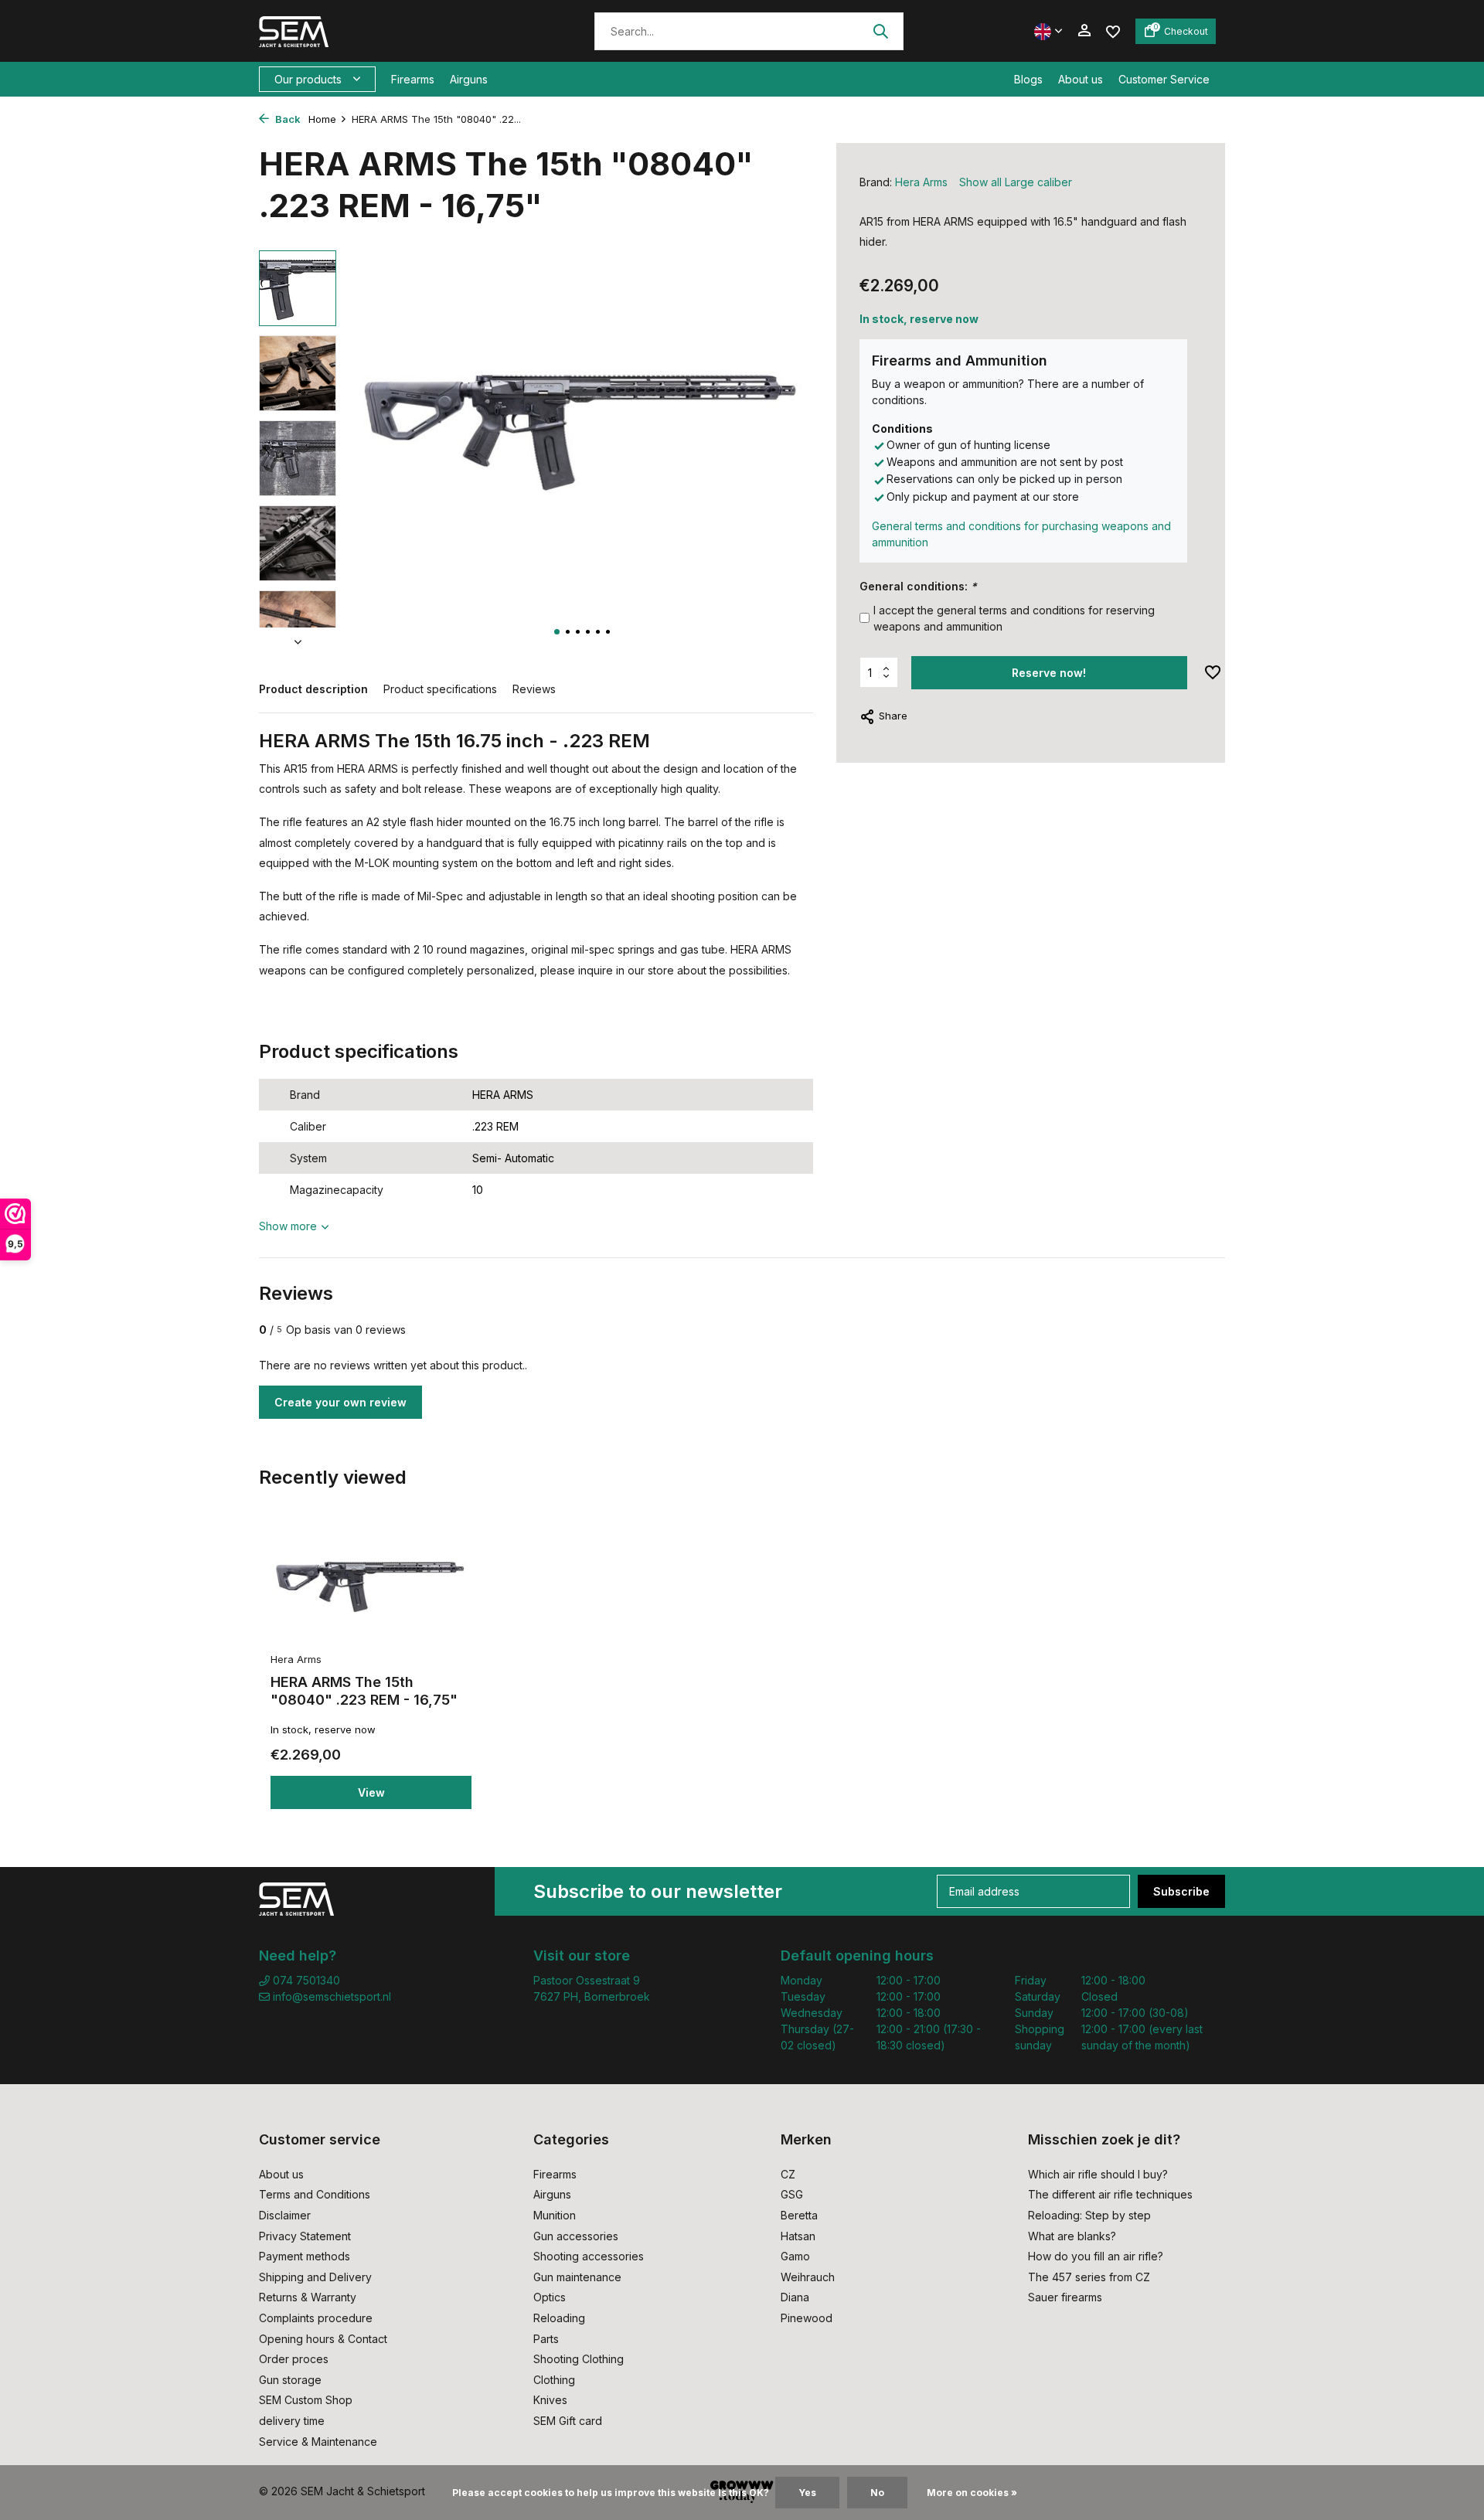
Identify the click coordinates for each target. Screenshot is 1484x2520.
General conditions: (918, 586)
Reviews (534, 689)
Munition (555, 2215)
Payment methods (305, 2256)
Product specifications (440, 689)
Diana (795, 2297)
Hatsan (798, 2236)
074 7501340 (305, 1980)
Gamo (795, 2256)
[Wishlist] (1113, 31)
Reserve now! (1049, 673)
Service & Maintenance (318, 2442)
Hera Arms (921, 182)
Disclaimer (285, 2215)
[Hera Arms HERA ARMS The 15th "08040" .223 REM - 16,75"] (371, 1586)
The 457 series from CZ (1089, 2277)
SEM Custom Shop (306, 2400)
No (877, 2493)
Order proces (294, 2359)
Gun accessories (576, 2236)
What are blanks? (1072, 2236)
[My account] (1084, 31)
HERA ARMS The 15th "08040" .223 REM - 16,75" (364, 1691)
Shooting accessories (589, 2256)
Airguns (469, 79)
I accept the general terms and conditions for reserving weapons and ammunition (1014, 618)
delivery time (292, 2421)
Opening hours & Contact (323, 2339)
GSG (792, 2194)
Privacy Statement (305, 2236)
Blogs (1028, 79)
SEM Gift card (568, 2421)
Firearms (413, 79)
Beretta (799, 2215)
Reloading (559, 2318)
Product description (313, 689)
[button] (557, 632)
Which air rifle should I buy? (1098, 2174)
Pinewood (807, 2318)
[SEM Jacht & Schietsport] (365, 31)
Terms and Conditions (315, 2194)
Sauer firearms (1065, 2297)
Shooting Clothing (579, 2359)
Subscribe (1181, 1891)
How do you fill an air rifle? (1096, 2256)
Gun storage (290, 2380)
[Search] (880, 31)
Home (322, 119)
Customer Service (1164, 79)
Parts (546, 2339)
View (371, 1792)
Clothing (554, 2380)
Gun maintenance (577, 2277)
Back (287, 119)
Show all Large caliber (1016, 182)
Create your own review (340, 1402)
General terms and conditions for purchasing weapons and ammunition (1021, 534)
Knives (550, 2400)
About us (1081, 79)
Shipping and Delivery (315, 2277)
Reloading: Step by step (1089, 2215)
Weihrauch (808, 2277)
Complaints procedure (316, 2318)
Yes (807, 2493)
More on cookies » (972, 2493)
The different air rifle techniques (1110, 2194)
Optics (550, 2297)
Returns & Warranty (308, 2297)
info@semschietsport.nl (332, 1996)
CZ (788, 2174)
